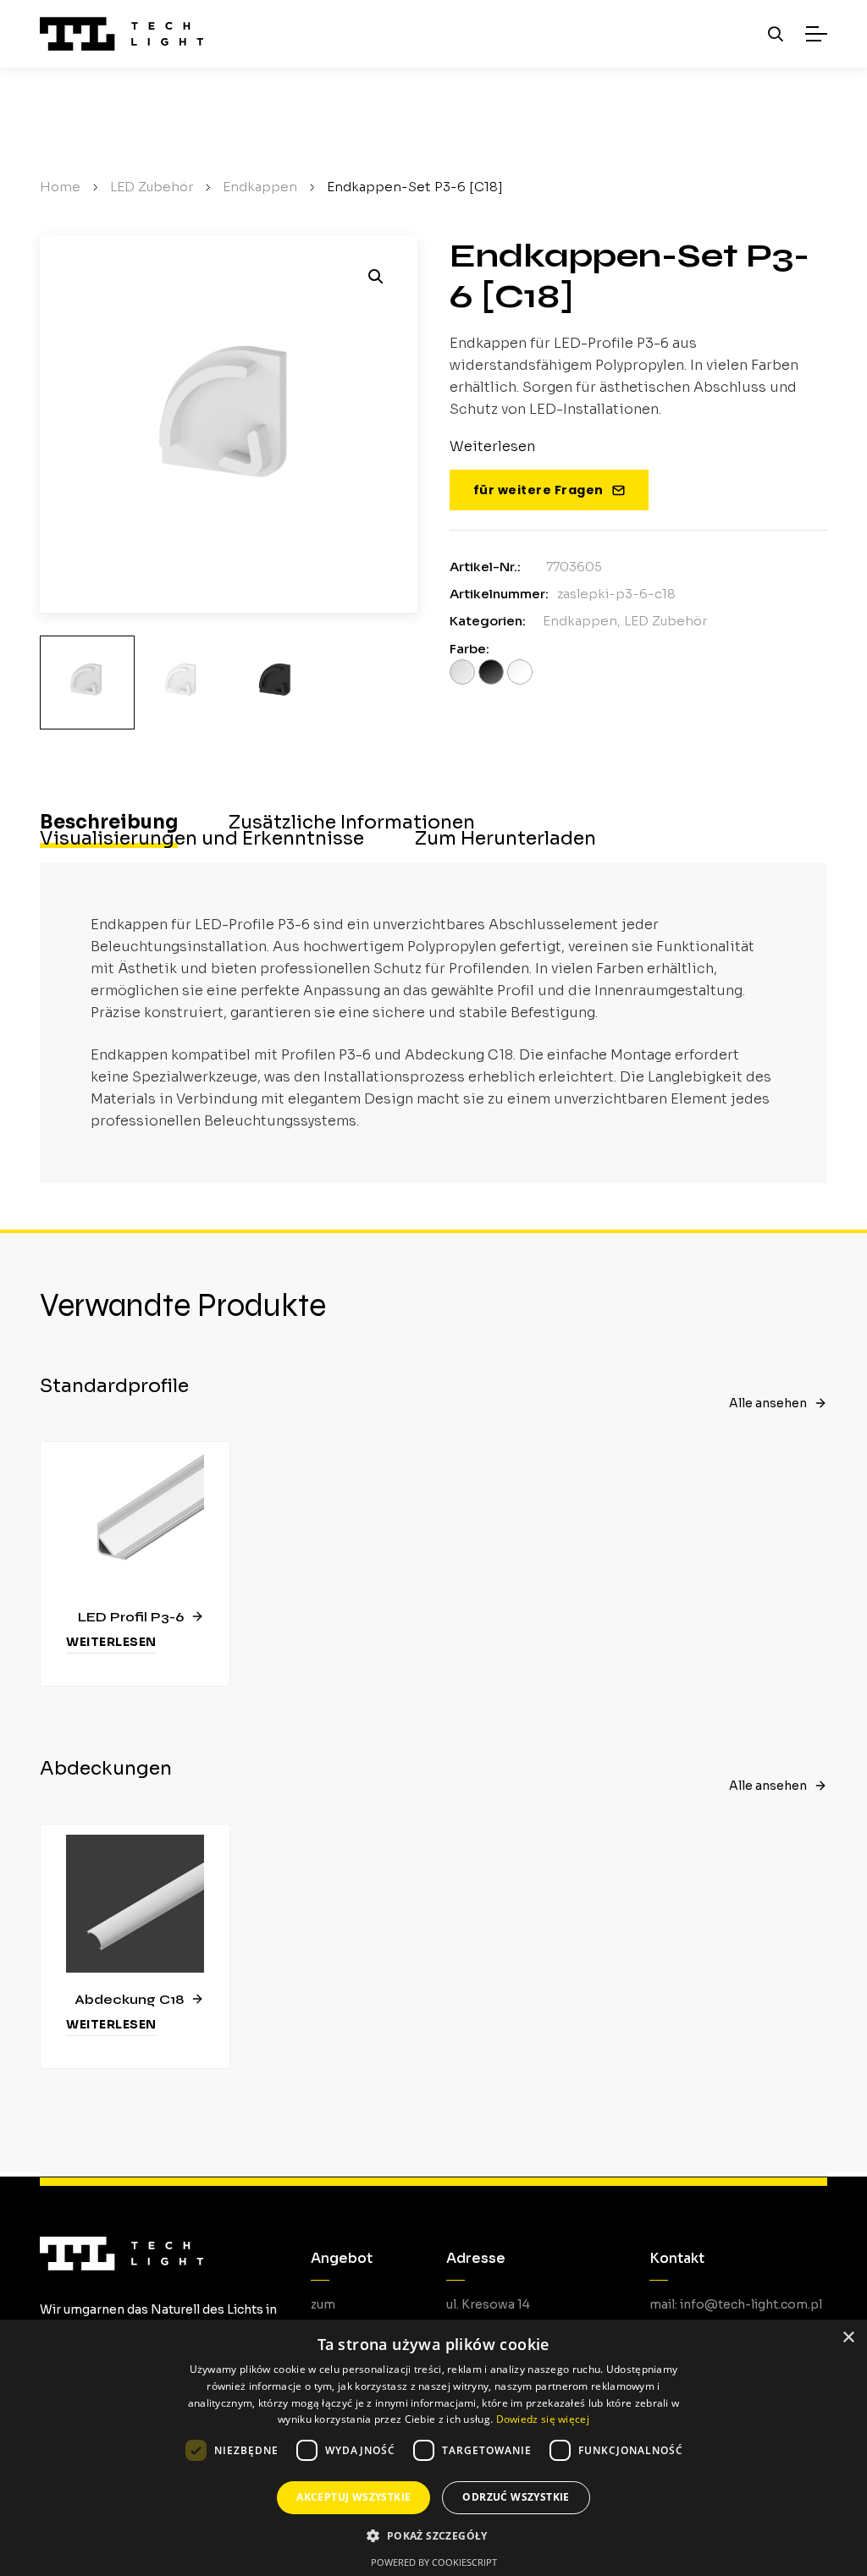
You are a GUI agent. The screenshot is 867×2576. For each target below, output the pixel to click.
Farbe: (469, 649)
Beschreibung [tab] (109, 823)
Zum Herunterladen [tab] (505, 839)
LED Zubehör (665, 621)
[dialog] (433, 2448)
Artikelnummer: (499, 594)
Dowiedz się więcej (543, 2419)
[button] (376, 277)
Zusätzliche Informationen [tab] (352, 823)
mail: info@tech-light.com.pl (736, 2304)
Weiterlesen (111, 1642)
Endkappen (580, 621)
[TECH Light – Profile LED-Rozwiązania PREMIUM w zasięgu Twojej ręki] (121, 34)
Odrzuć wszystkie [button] (516, 2497)
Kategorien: (488, 621)
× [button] (848, 2338)
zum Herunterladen (355, 2316)
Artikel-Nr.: (485, 567)
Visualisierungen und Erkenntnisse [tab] (202, 839)
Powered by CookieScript (434, 2562)
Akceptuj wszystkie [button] (353, 2497)
